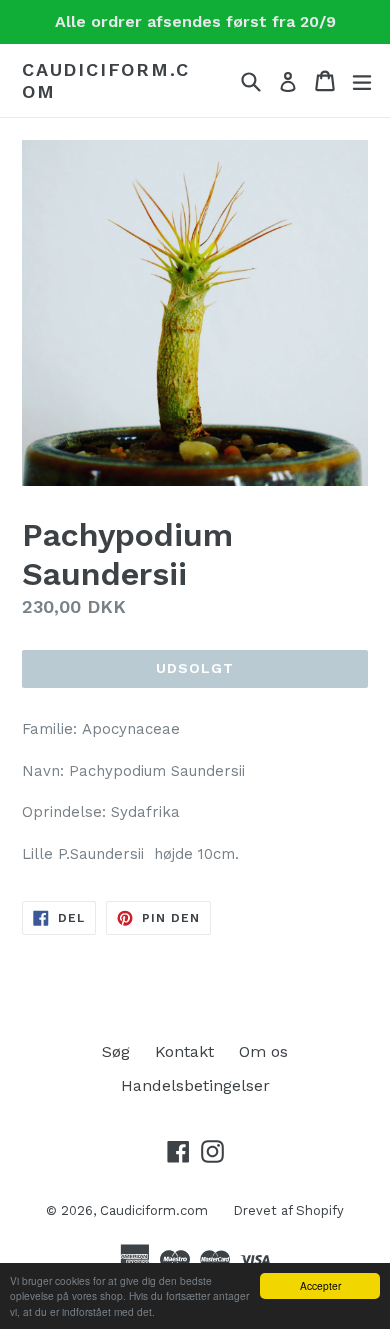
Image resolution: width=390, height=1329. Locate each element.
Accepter (320, 1285)
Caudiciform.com (105, 80)
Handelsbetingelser (195, 1085)
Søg (116, 1051)
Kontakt (184, 1051)
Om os (263, 1051)
